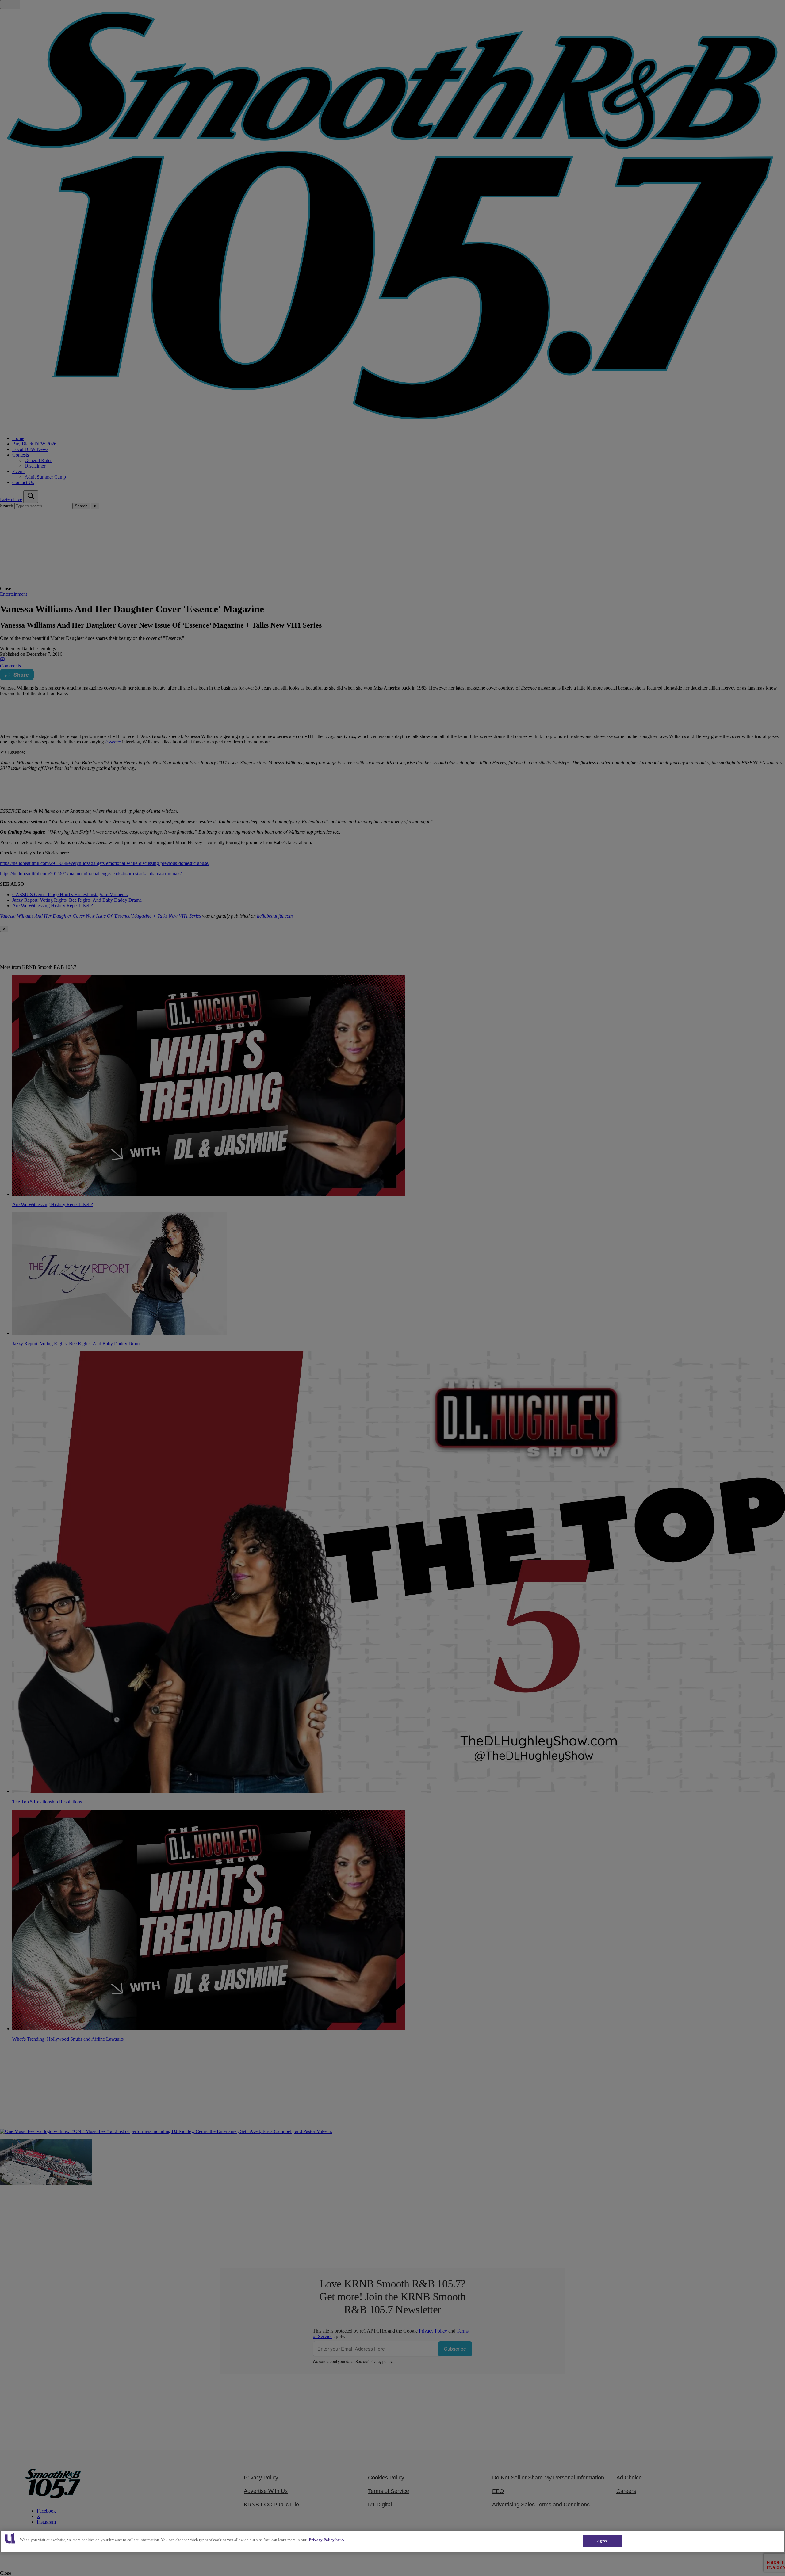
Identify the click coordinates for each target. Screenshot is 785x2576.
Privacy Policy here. (326, 2540)
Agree (602, 2541)
